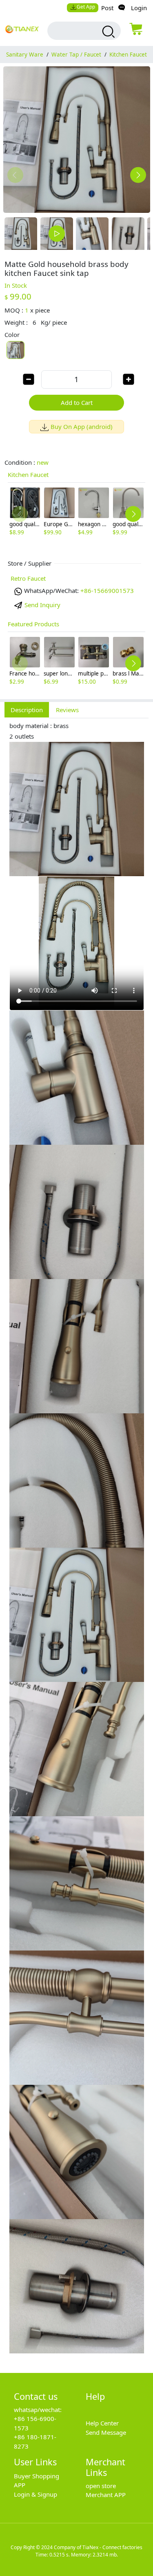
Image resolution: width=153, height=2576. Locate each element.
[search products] (108, 32)
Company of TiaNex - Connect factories (98, 2547)
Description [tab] (27, 710)
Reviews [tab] (67, 710)
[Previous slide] (15, 175)
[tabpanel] (76, 1541)
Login (139, 8)
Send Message (106, 2432)
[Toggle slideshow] (57, 234)
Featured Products (33, 624)
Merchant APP (106, 2495)
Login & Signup (35, 2494)
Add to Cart (77, 402)
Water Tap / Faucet (76, 55)
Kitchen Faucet (128, 55)
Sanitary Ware (25, 55)
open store (101, 2486)
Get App (86, 7)
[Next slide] (138, 175)
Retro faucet (28, 578)
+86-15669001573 (107, 590)
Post (107, 8)
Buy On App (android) (82, 426)
